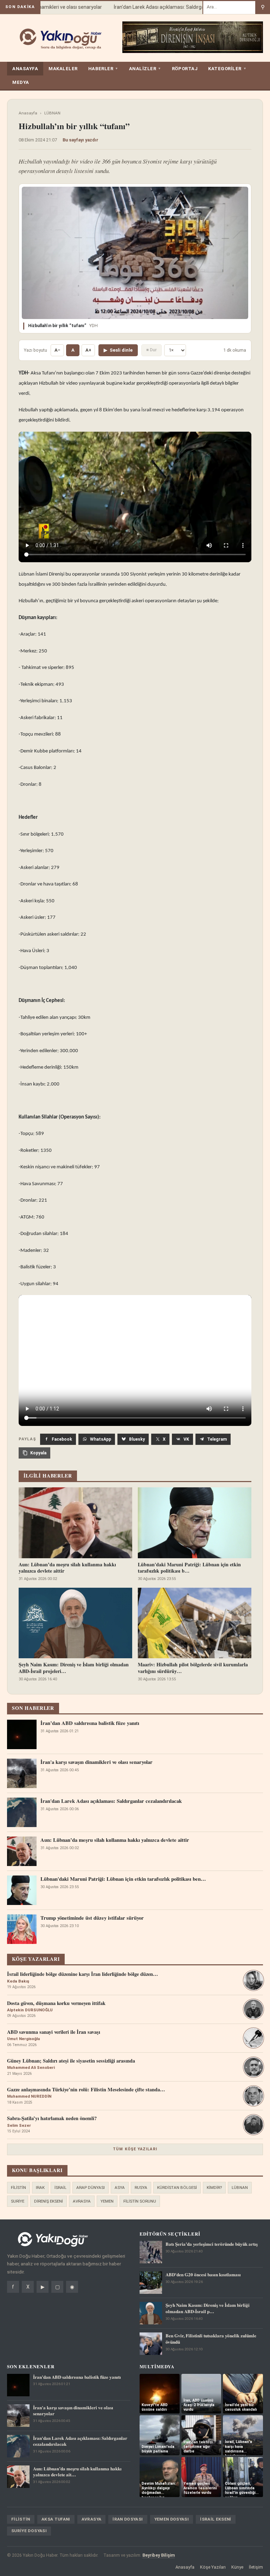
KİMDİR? (214, 2187)
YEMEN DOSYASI (172, 2519)
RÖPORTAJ (185, 69)
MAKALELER (63, 69)
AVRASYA (82, 2201)
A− (57, 350)
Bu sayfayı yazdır (81, 140)
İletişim (256, 2567)
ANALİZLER (145, 69)
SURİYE (18, 2201)
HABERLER (103, 69)
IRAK (40, 2187)
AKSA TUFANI (56, 2519)
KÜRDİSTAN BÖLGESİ (177, 2187)
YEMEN (107, 2201)
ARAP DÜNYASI (91, 2187)
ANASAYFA (25, 69)
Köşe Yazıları (213, 2567)
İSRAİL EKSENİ (216, 2519)
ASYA (120, 2187)
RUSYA (141, 2187)
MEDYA (21, 82)
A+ (88, 350)
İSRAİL (60, 2187)
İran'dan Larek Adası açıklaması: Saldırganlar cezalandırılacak (168, 7)
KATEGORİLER (227, 69)
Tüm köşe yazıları (135, 2149)
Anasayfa (28, 113)
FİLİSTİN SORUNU (140, 2201)
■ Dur (152, 350)
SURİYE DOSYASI (29, 2531)
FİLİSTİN (18, 2187)
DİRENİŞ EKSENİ (49, 2201)
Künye (237, 2567)
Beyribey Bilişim (159, 2555)
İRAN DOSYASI (128, 2519)
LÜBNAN (52, 113)
